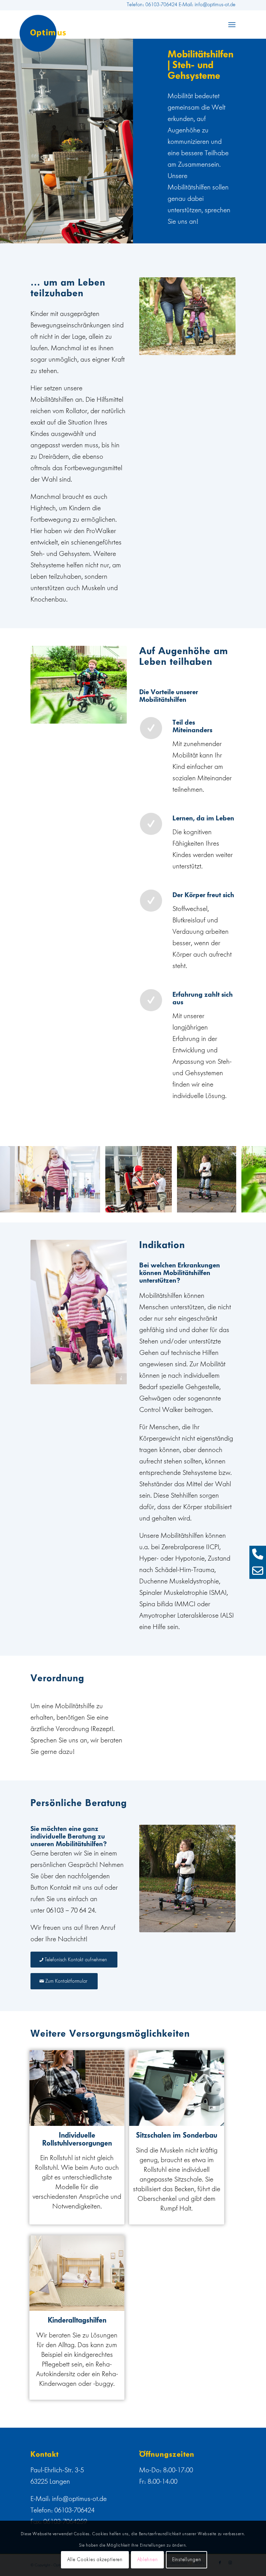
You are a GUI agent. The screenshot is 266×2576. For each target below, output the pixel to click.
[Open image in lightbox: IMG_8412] (229, 1205)
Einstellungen (187, 2560)
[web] (43, 33)
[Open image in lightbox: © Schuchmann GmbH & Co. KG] (92, 1205)
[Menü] (232, 25)
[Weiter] (250, 1179)
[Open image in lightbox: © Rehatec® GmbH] (164, 1205)
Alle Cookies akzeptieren (95, 2560)
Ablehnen (148, 2560)
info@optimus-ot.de (79, 2499)
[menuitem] (232, 25)
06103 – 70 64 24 (71, 1910)
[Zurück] (16, 1179)
